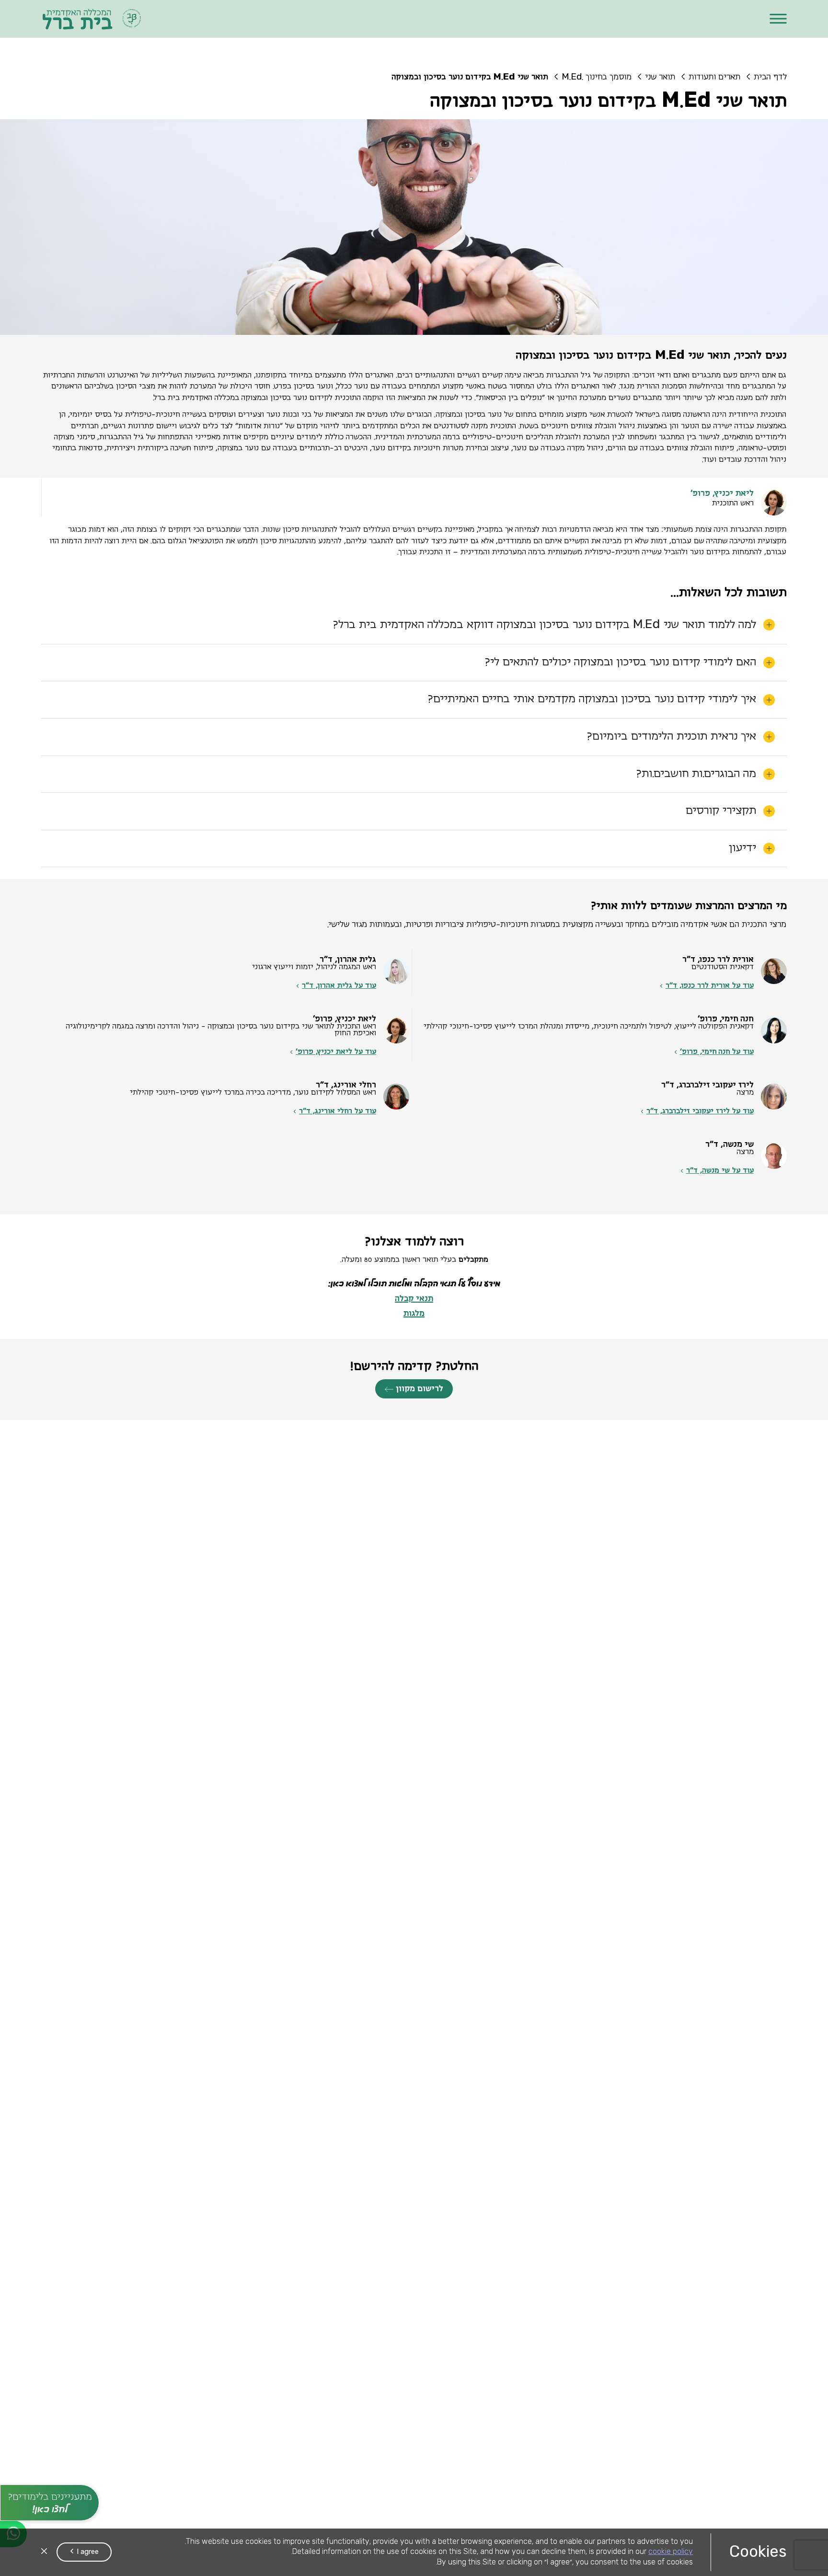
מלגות (414, 1247)
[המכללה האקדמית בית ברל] (92, 19)
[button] (778, 19)
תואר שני (660, 77)
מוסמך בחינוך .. (597, 77)
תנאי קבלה (414, 1232)
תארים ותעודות (714, 77)
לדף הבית (770, 77)
